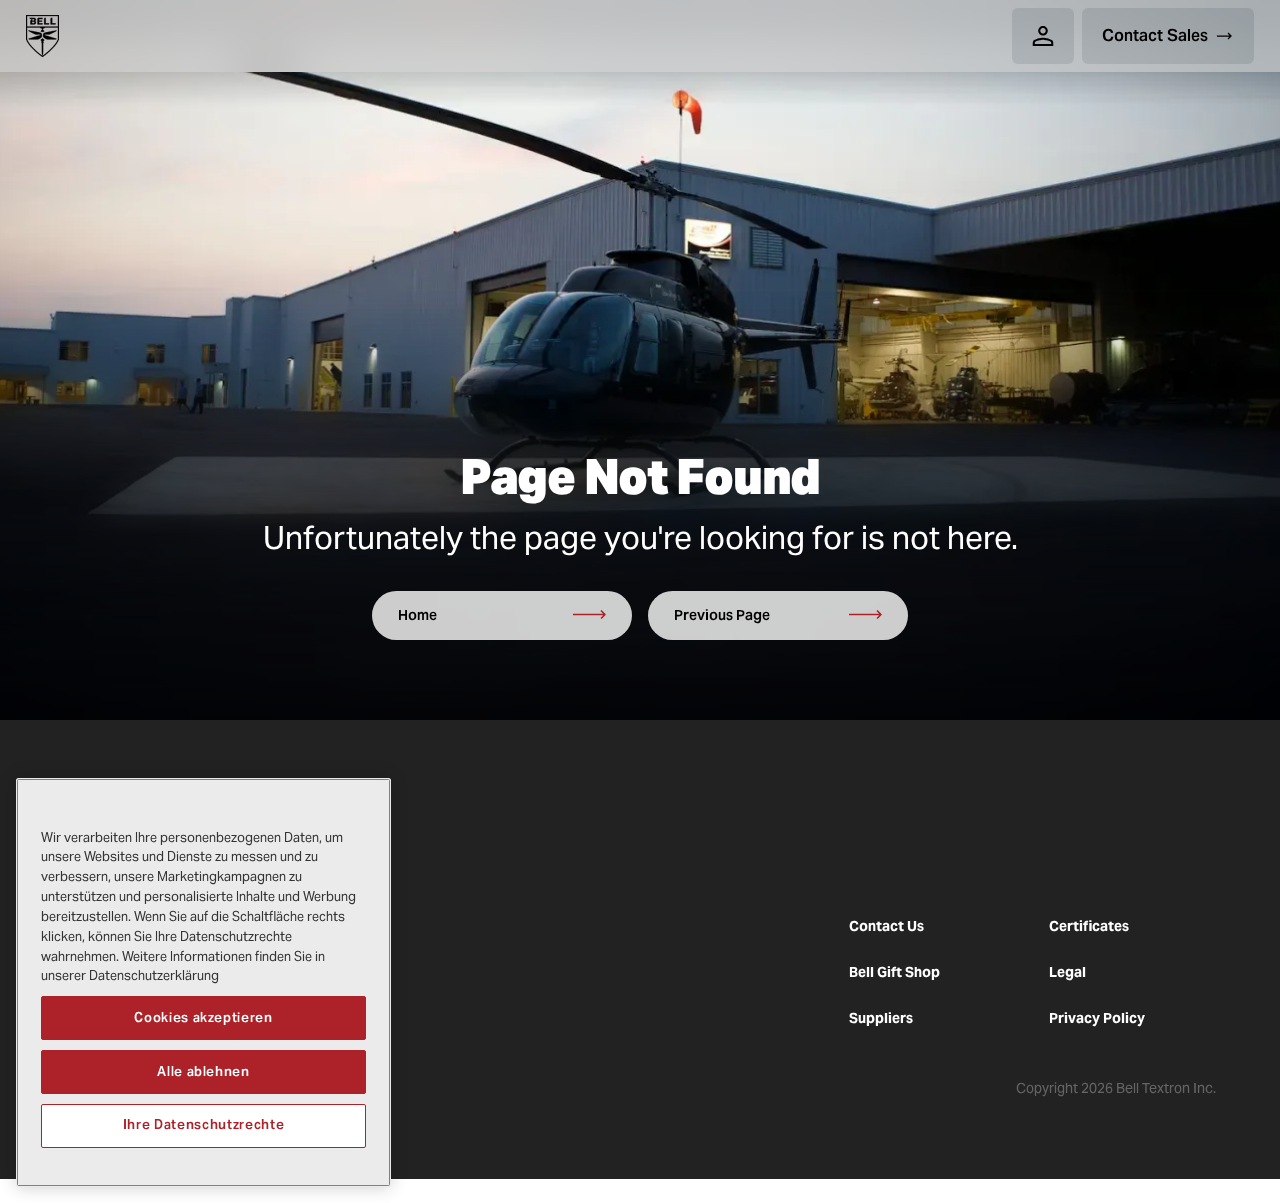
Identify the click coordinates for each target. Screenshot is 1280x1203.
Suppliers (881, 1018)
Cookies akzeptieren (203, 1016)
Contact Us (886, 926)
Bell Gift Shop (894, 972)
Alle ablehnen (203, 1070)
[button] (1043, 36)
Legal (1067, 972)
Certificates (1089, 926)
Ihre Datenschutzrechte (203, 1124)
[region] (203, 982)
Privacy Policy (1097, 1018)
